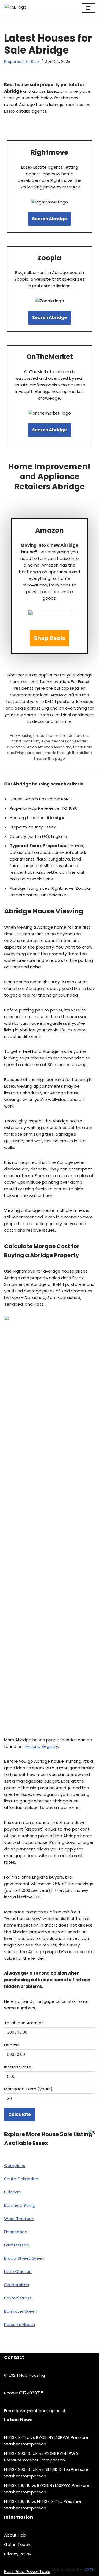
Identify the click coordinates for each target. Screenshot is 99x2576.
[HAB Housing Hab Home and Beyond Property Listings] (25, 8)
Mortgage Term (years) (28, 2089)
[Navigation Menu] (88, 8)
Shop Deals (50, 638)
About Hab (15, 2535)
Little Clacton (18, 2271)
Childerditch (16, 2285)
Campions (15, 2165)
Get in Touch (17, 2544)
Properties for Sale (22, 62)
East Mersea (17, 2245)
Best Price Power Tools (27, 2571)
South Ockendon (21, 2179)
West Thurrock (19, 2218)
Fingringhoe (16, 2232)
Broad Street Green (24, 2258)
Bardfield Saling (20, 2205)
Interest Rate (18, 2067)
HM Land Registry (41, 1746)
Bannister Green (21, 2311)
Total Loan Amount (24, 2023)
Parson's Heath (20, 2324)
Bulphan (12, 2192)
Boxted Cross (18, 2298)
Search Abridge (50, 219)
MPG (88, 2570)
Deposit (12, 2045)
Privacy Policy (18, 2554)
